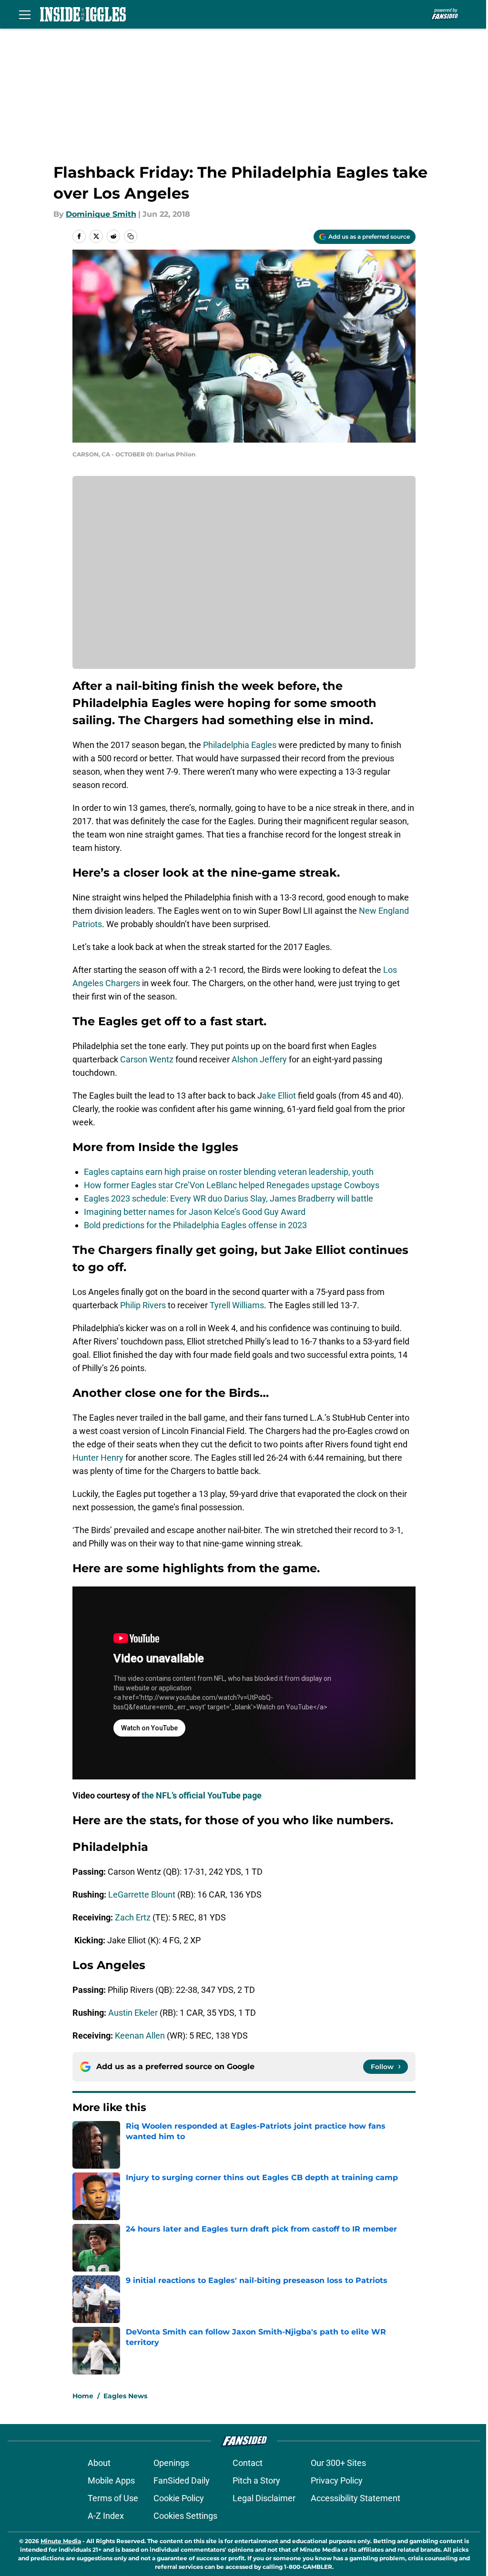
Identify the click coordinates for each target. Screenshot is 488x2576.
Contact (248, 2463)
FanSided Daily (182, 2480)
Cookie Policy (179, 2498)
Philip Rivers (143, 1305)
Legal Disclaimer (264, 2498)
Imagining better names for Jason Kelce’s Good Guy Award (195, 1212)
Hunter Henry (98, 1458)
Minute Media (61, 2541)
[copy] (131, 236)
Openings (171, 2463)
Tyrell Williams (237, 1305)
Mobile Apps (111, 2480)
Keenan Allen (140, 2036)
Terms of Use (113, 2498)
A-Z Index (106, 2516)
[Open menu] (25, 14)
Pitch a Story (256, 2480)
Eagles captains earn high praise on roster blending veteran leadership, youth (229, 1172)
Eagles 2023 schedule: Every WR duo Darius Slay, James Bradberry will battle (229, 1198)
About (99, 2463)
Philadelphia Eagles (240, 745)
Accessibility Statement (356, 2498)
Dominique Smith (101, 214)
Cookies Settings (185, 2516)
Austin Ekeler (133, 2013)
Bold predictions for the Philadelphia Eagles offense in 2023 (195, 1225)
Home (83, 2396)
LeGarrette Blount (142, 1894)
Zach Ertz (133, 1917)
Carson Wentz (147, 1059)
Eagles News (125, 2396)
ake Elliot (279, 1096)
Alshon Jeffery (259, 1059)
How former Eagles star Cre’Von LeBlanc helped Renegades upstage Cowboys (232, 1185)
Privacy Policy (337, 2480)
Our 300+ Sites (338, 2463)
